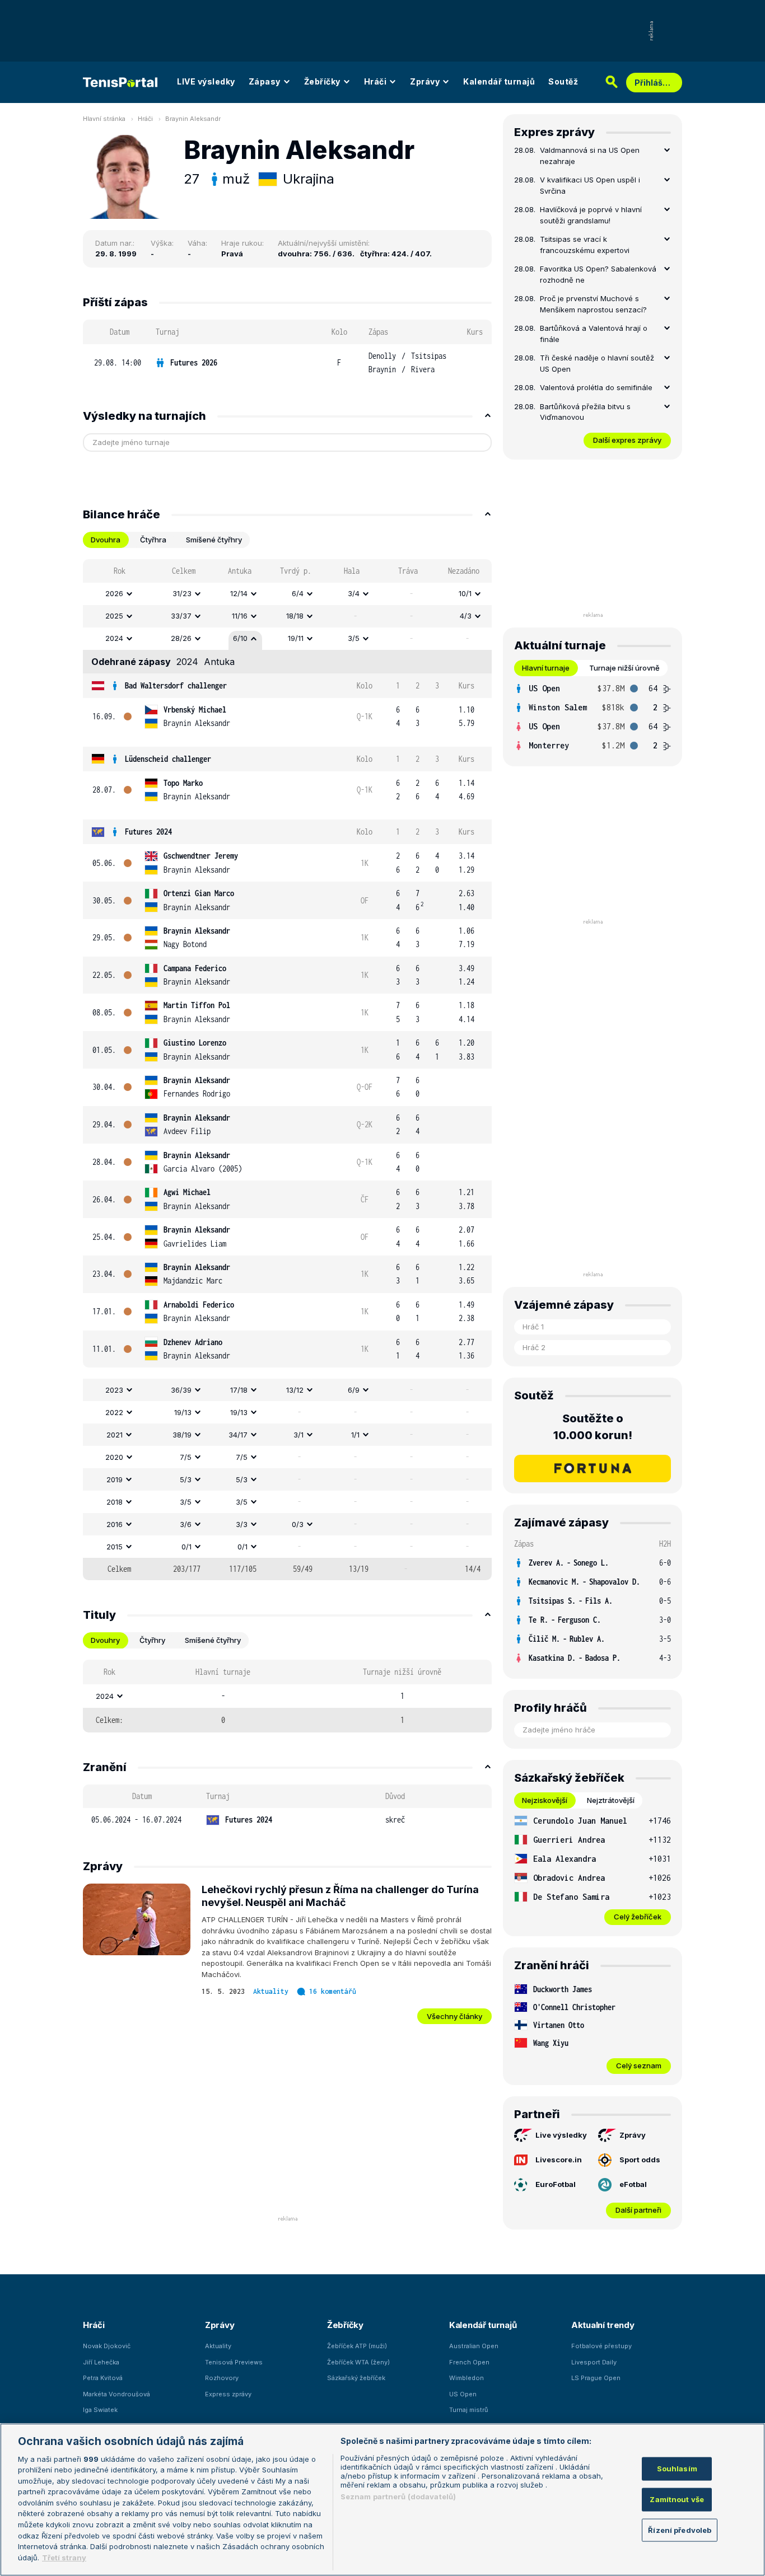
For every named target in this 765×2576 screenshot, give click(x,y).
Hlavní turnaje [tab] (546, 668)
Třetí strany (64, 2557)
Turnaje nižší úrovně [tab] (624, 668)
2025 (114, 616)
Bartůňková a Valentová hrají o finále (594, 334)
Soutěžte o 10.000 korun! (593, 1427)
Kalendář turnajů (499, 81)
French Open (469, 2362)
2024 (114, 638)
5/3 (186, 1479)
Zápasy (265, 81)
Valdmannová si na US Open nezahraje (590, 156)
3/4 (354, 593)
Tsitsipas (429, 356)
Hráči (375, 81)
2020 (114, 1457)
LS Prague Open (596, 2378)
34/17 (238, 1435)
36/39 (181, 1390)
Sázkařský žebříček (356, 2378)
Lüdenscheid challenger (168, 759)
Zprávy (425, 81)
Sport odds (640, 2160)
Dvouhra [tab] (106, 540)
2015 (115, 1547)
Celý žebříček (638, 1917)
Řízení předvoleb (680, 2530)
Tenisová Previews (234, 2362)
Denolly (382, 356)
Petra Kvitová (103, 2378)
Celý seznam (639, 2066)
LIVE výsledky (206, 81)
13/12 (295, 1390)
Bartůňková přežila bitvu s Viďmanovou (585, 412)
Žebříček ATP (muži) (357, 2346)
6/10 (240, 638)
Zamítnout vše (677, 2499)
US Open (463, 2394)
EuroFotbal (556, 2184)
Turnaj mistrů (469, 2410)
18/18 (295, 616)
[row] (287, 363)
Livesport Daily (594, 2362)
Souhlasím (677, 2469)
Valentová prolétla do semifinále (596, 387)
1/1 (355, 1435)
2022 (114, 1412)
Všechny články (454, 2016)
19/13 (183, 1412)
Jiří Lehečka (101, 2362)
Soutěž (563, 81)
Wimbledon (467, 2378)
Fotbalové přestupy (601, 2346)
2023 (114, 1390)
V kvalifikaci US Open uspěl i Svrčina (590, 185)
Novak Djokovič (107, 2346)
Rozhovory (222, 2378)
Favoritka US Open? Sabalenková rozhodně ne (598, 274)
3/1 (298, 1435)
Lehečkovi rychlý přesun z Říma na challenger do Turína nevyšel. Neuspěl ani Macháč (340, 1896)
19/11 (296, 638)
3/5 (354, 638)
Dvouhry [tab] (105, 1640)
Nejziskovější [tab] (545, 1800)
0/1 (186, 1547)
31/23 (182, 593)
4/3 (466, 616)
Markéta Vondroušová (116, 2394)
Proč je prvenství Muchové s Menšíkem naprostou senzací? (593, 304)
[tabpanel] (287, 1070)
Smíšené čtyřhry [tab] (214, 540)
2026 (114, 593)
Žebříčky (322, 81)
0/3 (298, 1524)
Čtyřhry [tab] (152, 1640)
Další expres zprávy (627, 440)
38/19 (182, 1435)
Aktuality (271, 1991)
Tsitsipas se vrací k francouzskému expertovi (585, 245)
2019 (115, 1479)
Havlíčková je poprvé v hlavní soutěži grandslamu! (591, 215)
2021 (115, 1435)
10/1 (465, 593)
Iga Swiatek (100, 2410)
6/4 (298, 593)
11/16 (240, 616)
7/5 (186, 1457)
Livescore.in (559, 2160)
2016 (115, 1524)
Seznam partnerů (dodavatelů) (398, 2497)
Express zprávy (228, 2394)
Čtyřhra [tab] (153, 540)
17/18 (239, 1390)
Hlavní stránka (104, 119)
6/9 (354, 1390)
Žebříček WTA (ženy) (358, 2362)
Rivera (423, 369)
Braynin (382, 369)
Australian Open (474, 2346)
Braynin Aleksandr (193, 119)
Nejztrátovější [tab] (611, 1800)
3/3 (242, 1524)
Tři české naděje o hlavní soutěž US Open (597, 363)
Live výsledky (561, 2135)
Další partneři (638, 2210)
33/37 (181, 616)
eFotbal (633, 2184)
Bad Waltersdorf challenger (176, 685)
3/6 (186, 1524)
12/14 (239, 593)
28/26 (181, 638)
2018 (115, 1502)
